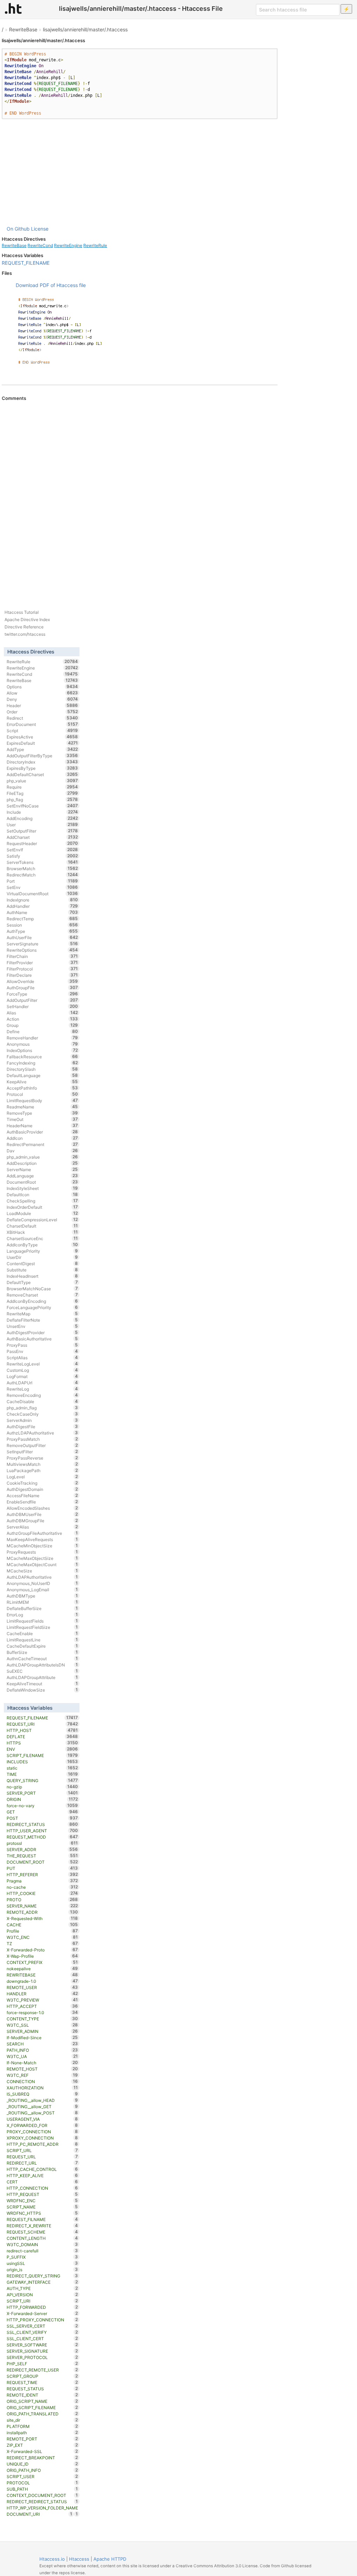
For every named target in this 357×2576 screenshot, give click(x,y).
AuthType (42, 931)
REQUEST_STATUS (42, 2389)
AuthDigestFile (42, 1426)
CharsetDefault (42, 1226)
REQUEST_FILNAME (42, 2219)
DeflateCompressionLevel (42, 1220)
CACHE (42, 1925)
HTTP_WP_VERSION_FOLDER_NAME (42, 2508)
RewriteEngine (68, 245)
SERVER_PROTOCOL (42, 2357)
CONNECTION (42, 2081)
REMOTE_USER (42, 1987)
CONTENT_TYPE (42, 2019)
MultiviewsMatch (42, 1464)
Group (42, 1025)
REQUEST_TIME (42, 2382)
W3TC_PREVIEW (42, 2000)
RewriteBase (23, 29)
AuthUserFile (42, 937)
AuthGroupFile (42, 988)
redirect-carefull (42, 2251)
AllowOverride (42, 981)
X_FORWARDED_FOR (42, 2125)
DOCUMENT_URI (40, 2514)
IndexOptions (42, 1050)
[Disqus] (140, 496)
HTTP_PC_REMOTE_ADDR (42, 2144)
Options (42, 687)
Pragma (42, 1881)
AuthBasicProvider (42, 1132)
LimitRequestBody (42, 1100)
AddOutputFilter (42, 1000)
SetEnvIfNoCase (42, 806)
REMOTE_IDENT (42, 2395)
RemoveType (42, 1113)
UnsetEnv (42, 1326)
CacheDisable (42, 1401)
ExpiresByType (42, 768)
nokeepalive (42, 1968)
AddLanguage (42, 1176)
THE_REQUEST (42, 1856)
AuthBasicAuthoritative (42, 1339)
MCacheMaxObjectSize (42, 1558)
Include (42, 812)
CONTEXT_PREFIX (42, 1962)
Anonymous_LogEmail (42, 1589)
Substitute (42, 1270)
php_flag (42, 799)
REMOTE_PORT (42, 2439)
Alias (42, 1013)
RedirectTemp (42, 919)
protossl (42, 1843)
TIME (42, 1774)
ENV (42, 1749)
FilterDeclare (42, 975)
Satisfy (42, 856)
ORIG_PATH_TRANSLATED (42, 2414)
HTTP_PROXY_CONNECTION (42, 2320)
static (42, 1768)
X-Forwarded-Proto (42, 1950)
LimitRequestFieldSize (42, 1627)
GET (42, 1812)
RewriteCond (40, 245)
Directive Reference (24, 627)
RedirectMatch (42, 875)
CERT (42, 2182)
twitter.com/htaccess (25, 634)
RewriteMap (42, 1314)
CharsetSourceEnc (42, 1238)
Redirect (42, 718)
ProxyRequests (42, 1552)
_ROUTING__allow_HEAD (42, 2100)
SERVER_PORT (42, 1793)
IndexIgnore (42, 900)
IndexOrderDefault (42, 1207)
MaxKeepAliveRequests (42, 1539)
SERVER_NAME (42, 1906)
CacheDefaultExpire (42, 1646)
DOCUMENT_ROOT (42, 1862)
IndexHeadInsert (42, 1276)
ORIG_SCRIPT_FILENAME (42, 2407)
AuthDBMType (42, 1596)
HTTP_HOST (42, 1730)
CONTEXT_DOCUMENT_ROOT (42, 2495)
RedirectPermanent (42, 1144)
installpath (42, 2432)
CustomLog (42, 1370)
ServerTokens (42, 862)
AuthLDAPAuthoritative (42, 1577)
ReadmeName (42, 1107)
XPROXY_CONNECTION (42, 2138)
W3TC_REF (42, 2075)
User (42, 825)
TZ (42, 1943)
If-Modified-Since (42, 2037)
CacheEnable (42, 1633)
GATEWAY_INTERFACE (42, 2282)
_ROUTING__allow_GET (42, 2106)
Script (42, 730)
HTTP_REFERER (42, 1874)
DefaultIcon (42, 1194)
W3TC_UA (42, 2056)
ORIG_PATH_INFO (42, 2470)
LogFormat (42, 1376)
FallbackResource (42, 1057)
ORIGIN (42, 1799)
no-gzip (42, 1787)
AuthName (42, 912)
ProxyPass (42, 1345)
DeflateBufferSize (42, 1608)
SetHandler (42, 1006)
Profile (42, 1931)
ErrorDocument (42, 724)
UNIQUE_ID (42, 2464)
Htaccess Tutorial (22, 612)
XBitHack (42, 1232)
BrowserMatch (42, 868)
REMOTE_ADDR (42, 1912)
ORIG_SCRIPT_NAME (42, 2401)
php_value (42, 781)
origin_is (42, 2269)
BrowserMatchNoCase (42, 1289)
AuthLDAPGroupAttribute (42, 1677)
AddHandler (42, 906)
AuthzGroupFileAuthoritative (42, 1533)
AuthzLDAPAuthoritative (42, 1433)
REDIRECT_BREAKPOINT (42, 2458)
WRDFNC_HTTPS (42, 2213)
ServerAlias (42, 1527)
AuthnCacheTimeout (42, 1658)
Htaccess (79, 2559)
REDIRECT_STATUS (42, 1824)
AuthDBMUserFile (42, 1514)
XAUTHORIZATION (42, 2088)
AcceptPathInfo (42, 1088)
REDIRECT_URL (42, 2163)
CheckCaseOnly (42, 1414)
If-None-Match (42, 2063)
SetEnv (42, 887)
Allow (42, 693)
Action (42, 1019)
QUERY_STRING (42, 1780)
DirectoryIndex (42, 762)
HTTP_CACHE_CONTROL (42, 2169)
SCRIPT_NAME (42, 2207)
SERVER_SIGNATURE (42, 2351)
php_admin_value (42, 1157)
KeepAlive (42, 1082)
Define (42, 1031)
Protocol (42, 1094)
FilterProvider (42, 962)
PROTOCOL (42, 2483)
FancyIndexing (42, 1063)
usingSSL (42, 2263)
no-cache (42, 1887)
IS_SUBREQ (42, 2094)
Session (42, 925)
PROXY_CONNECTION (42, 2132)
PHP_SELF (42, 2364)
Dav (42, 1151)
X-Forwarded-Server (42, 2313)
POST (42, 1818)
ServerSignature (42, 944)
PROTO (42, 1900)
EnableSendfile (42, 1502)
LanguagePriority (42, 1251)
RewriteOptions (42, 950)
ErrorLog (42, 1615)
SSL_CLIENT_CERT (42, 2338)
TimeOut (42, 1119)
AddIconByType (42, 1245)
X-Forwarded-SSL (42, 2451)
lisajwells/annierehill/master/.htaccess (85, 29)
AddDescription (42, 1163)
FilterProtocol (42, 969)
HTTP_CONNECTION (42, 2188)
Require (42, 787)
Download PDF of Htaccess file (51, 285)
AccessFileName (42, 1495)
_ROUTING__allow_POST (42, 2113)
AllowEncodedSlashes (42, 1508)
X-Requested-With (42, 1918)
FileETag (42, 793)
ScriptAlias (42, 1357)
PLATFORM (42, 2426)
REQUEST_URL (42, 2157)
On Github (18, 229)
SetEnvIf (42, 850)
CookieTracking (42, 1483)
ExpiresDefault (42, 743)
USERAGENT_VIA (42, 2119)
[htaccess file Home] (13, 8)
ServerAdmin (42, 1420)
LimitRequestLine (42, 1640)
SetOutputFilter (42, 831)
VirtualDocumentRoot (42, 894)
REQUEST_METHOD (42, 1837)
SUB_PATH (42, 2489)
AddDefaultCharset (42, 774)
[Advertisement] (140, 172)
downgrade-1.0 (42, 1981)
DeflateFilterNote (42, 1320)
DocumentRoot (42, 1182)
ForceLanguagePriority (42, 1307)
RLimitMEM (42, 1602)
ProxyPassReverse (42, 1458)
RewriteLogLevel (42, 1364)
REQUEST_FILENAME (26, 263)
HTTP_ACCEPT (42, 2006)
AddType (42, 749)
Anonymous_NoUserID (42, 1583)
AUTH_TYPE (42, 2288)
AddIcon (42, 1138)
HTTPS (42, 1743)
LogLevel (42, 1477)
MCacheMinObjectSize (42, 1546)
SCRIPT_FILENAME (42, 1755)
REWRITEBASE (42, 1975)
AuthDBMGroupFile (42, 1521)
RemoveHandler (42, 1038)
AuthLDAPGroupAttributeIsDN (42, 1665)
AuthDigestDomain (42, 1489)
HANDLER (42, 1994)
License (40, 229)
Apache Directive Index (27, 620)
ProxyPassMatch (42, 1439)
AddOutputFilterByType (42, 756)
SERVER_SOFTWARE (42, 2345)
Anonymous (42, 1044)
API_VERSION (42, 2295)
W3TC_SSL (42, 2025)
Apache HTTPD (110, 2559)
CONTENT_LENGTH (42, 2238)
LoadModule (42, 1213)
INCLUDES (42, 1762)
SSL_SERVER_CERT (42, 2326)
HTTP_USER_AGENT (42, 1831)
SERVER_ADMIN (42, 2031)
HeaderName (42, 1125)
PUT (42, 1868)
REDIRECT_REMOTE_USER (42, 2370)
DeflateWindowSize (42, 1690)
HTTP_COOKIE (42, 1893)
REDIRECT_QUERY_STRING (42, 2276)
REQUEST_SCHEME (42, 2232)
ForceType (42, 994)
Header (42, 705)
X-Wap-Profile (42, 1956)
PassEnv (42, 1351)
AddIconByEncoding (42, 1301)
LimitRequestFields (42, 1621)
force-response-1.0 (42, 2012)
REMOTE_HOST (42, 2069)
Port (42, 881)
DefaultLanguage (42, 1075)
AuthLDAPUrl (42, 1383)
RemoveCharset (42, 1295)
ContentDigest (42, 1263)
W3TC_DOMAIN (42, 2244)
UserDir (42, 1257)
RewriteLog (42, 1389)
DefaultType (42, 1282)
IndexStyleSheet (42, 1188)
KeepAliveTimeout (42, 1684)
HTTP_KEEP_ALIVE (42, 2175)
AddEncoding (42, 818)
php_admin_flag (42, 1408)
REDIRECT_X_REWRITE (42, 2226)
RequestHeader (42, 843)
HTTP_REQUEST (42, 2194)
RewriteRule (95, 245)
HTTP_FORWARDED (42, 2307)
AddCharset (42, 837)
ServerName (42, 1169)
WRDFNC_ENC (42, 2200)
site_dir (42, 2420)
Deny (42, 699)
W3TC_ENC (42, 1937)
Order (42, 712)
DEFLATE (42, 1736)
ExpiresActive (42, 737)
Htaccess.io (52, 2559)
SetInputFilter (42, 1452)
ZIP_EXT (42, 2445)
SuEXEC (42, 1671)
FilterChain (42, 956)
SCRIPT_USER (42, 2476)
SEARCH (42, 2044)
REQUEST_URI (42, 1724)
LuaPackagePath (42, 1470)
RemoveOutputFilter (42, 1445)
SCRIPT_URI (42, 2301)
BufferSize (42, 1652)
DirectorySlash (42, 1069)
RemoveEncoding (42, 1395)
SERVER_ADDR (42, 1849)
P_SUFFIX (42, 2257)
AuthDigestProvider (42, 1332)
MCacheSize (42, 1571)
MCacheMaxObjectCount (42, 1564)
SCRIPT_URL (42, 2150)
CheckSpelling (42, 1201)
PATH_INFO (42, 2050)
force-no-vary (42, 1805)
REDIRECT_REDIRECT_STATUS (42, 2501)
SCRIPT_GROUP (42, 2376)
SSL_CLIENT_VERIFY (42, 2332)
